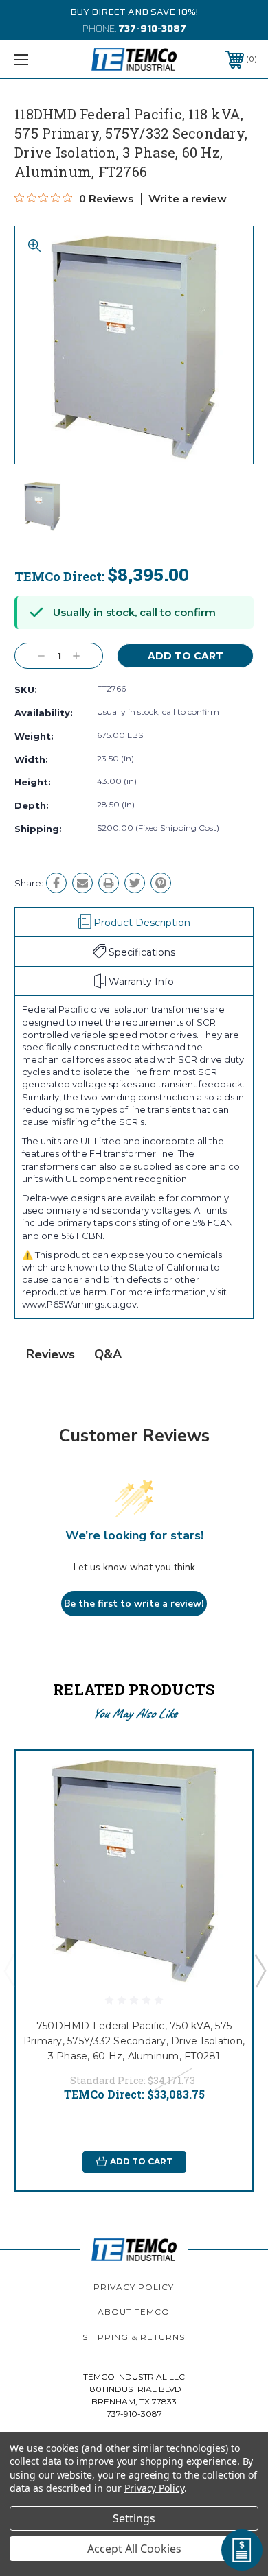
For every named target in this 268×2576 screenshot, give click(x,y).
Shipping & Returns (134, 2337)
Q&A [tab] (108, 1354)
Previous (9, 1970)
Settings (134, 2518)
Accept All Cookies (134, 2549)
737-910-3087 (152, 28)
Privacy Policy (134, 2287)
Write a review (188, 199)
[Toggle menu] (38, 59)
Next (260, 1970)
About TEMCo (134, 2312)
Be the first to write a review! (134, 1604)
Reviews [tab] (51, 1354)
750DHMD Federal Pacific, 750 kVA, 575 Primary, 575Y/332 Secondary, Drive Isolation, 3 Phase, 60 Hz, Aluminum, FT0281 (134, 2041)
